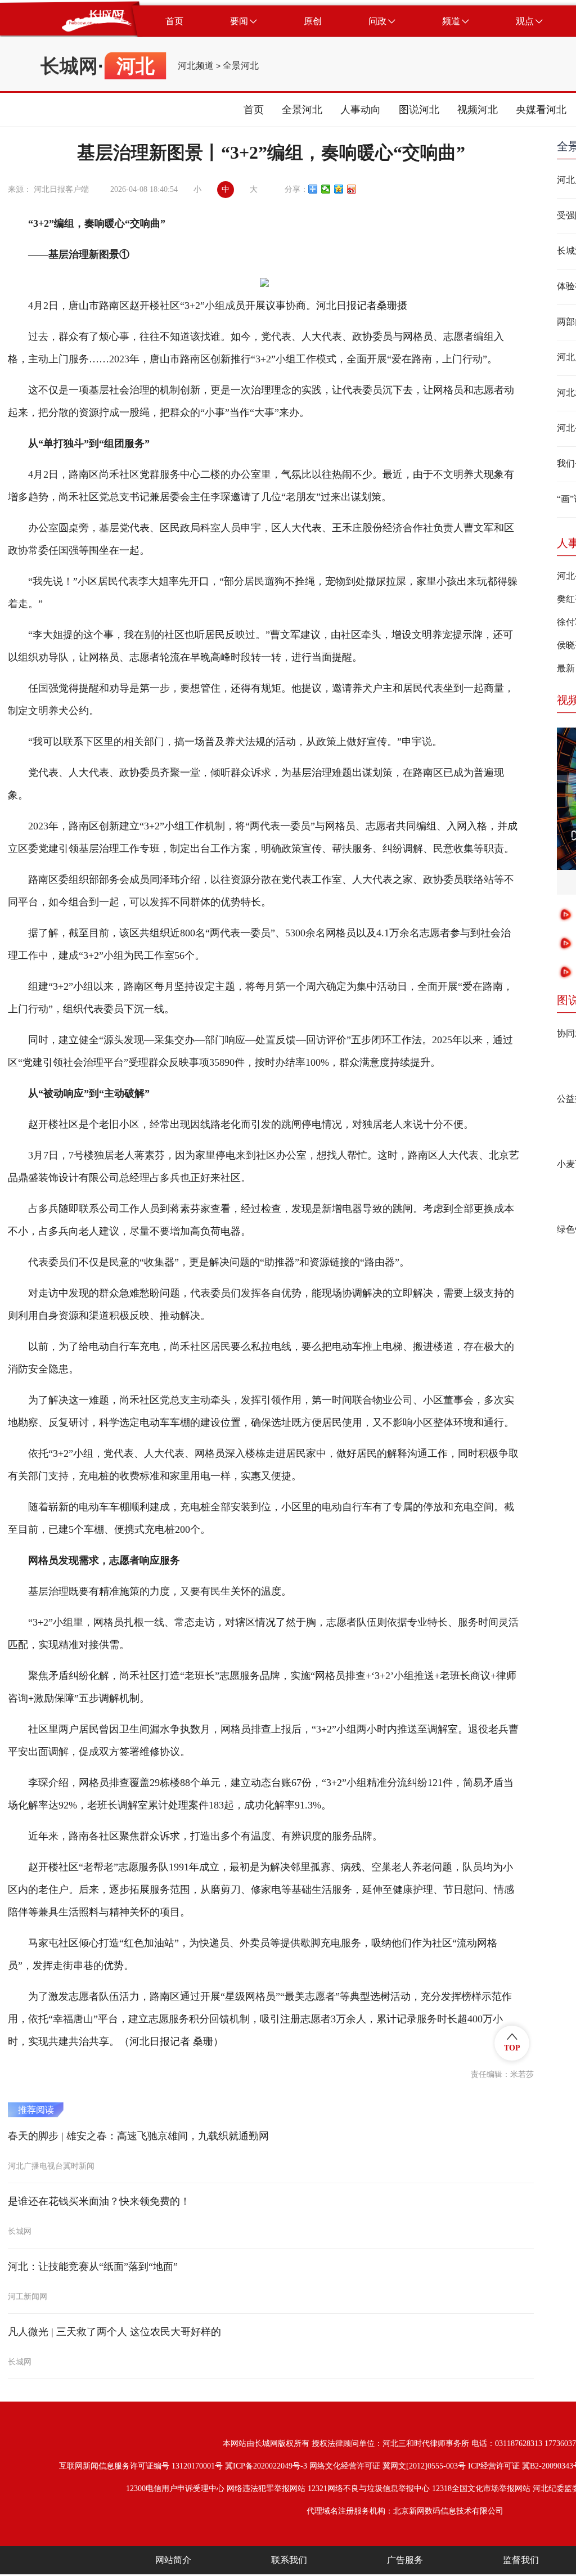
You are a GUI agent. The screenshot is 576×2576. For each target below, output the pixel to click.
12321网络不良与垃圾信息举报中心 (369, 2489)
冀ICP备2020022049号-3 (266, 2466)
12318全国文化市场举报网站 (481, 2489)
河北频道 (196, 66)
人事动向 (361, 110)
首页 (254, 110)
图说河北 (419, 110)
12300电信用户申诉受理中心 (175, 2489)
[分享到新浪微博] (352, 189)
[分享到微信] (326, 189)
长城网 (69, 66)
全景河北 (241, 66)
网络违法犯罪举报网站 (266, 2489)
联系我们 (289, 2560)
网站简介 (173, 2560)
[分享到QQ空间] (339, 189)
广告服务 (405, 2560)
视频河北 (478, 110)
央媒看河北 (541, 110)
